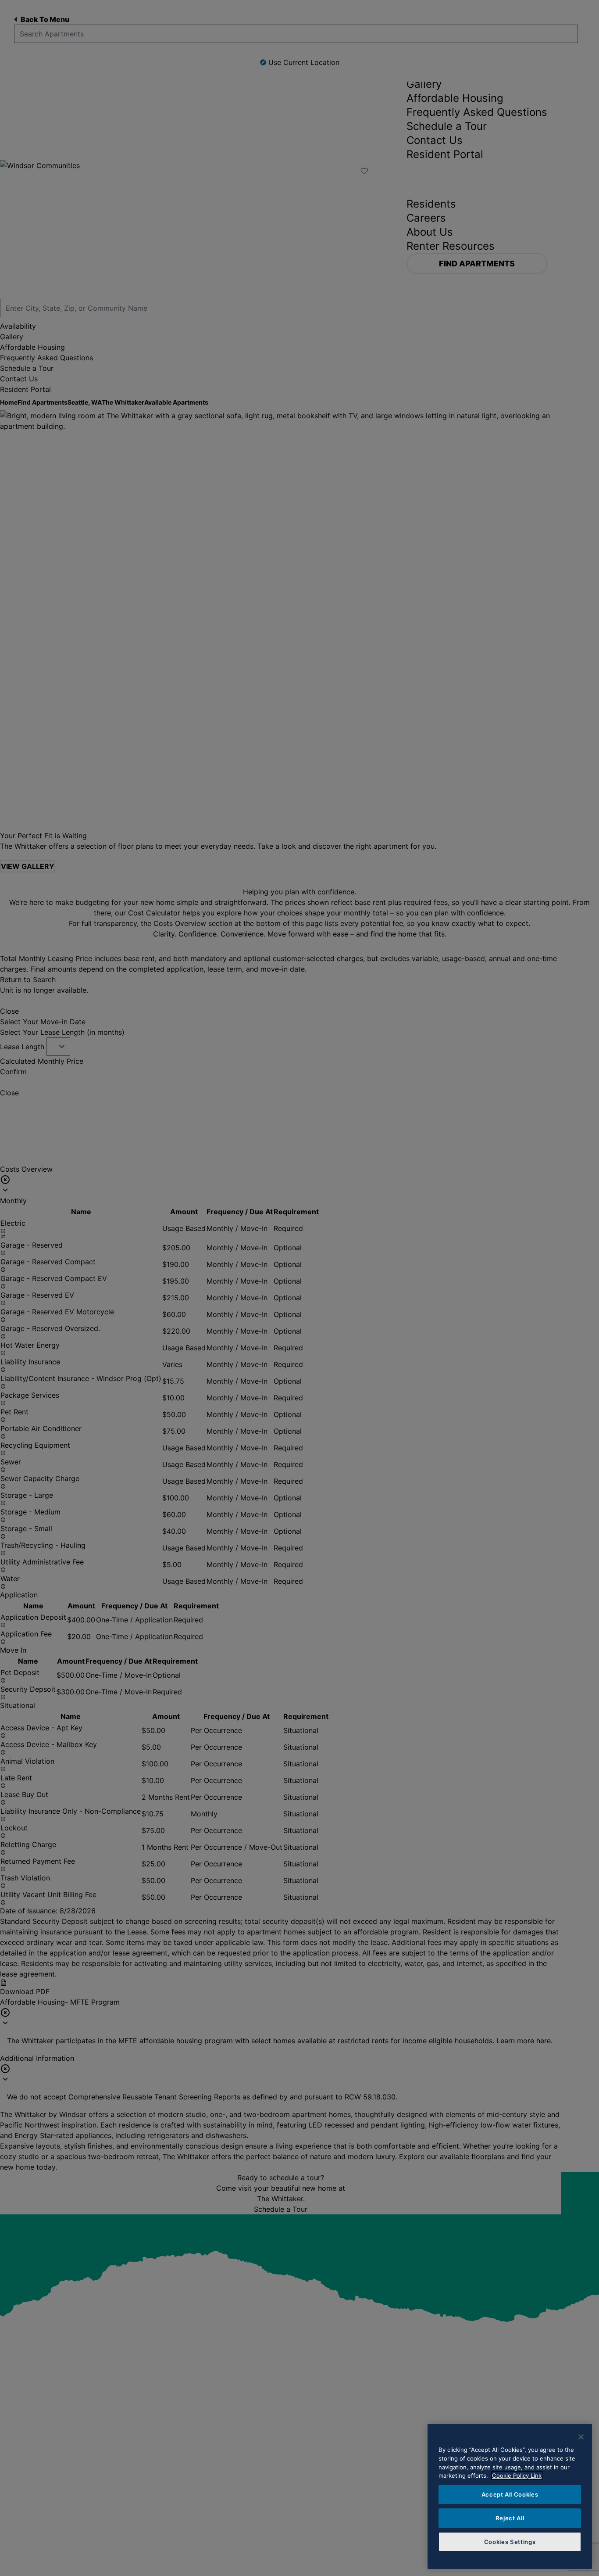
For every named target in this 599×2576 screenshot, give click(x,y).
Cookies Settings (510, 2542)
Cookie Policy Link (517, 2476)
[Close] (581, 2437)
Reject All (510, 2518)
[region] (510, 2496)
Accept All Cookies (510, 2494)
